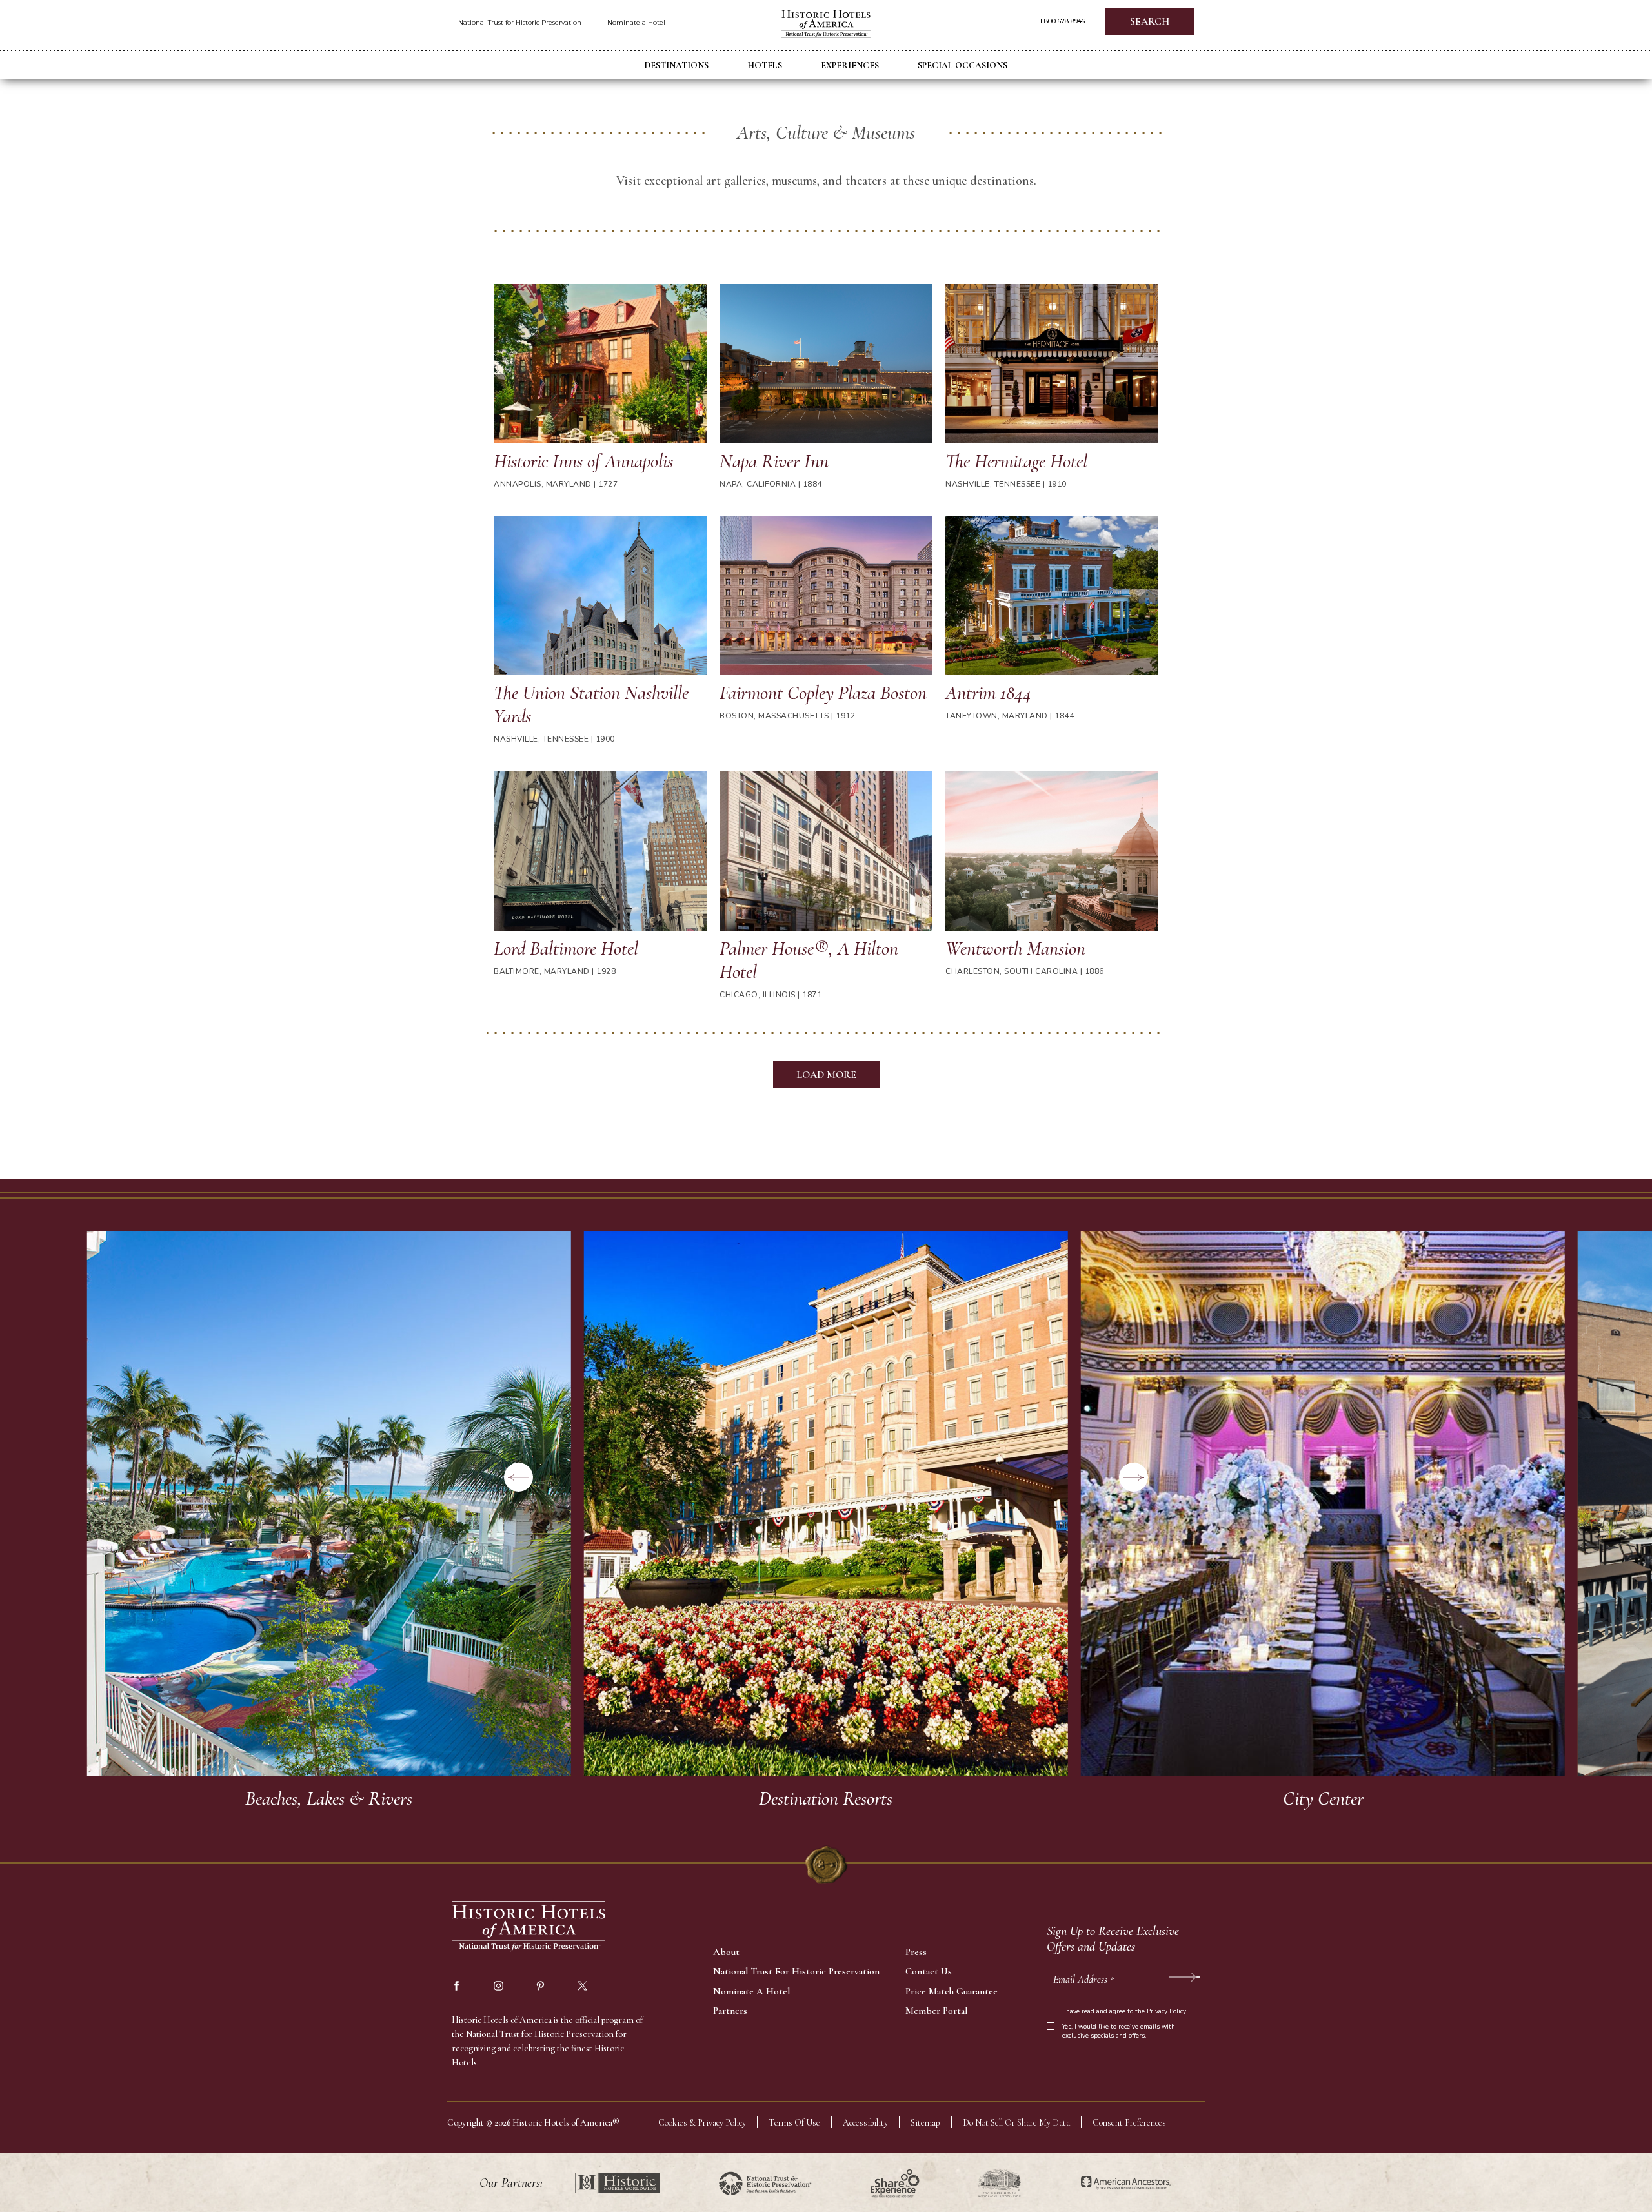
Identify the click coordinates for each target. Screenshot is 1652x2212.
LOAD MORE (826, 1075)
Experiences (850, 66)
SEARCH (1150, 21)
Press (916, 1952)
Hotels (765, 66)
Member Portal (936, 2011)
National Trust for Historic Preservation (520, 22)
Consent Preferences (1129, 2123)
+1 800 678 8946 (1061, 21)
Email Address (1083, 1980)
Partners (730, 2011)
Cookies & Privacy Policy (702, 2123)
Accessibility (865, 2123)
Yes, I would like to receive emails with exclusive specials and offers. (1119, 2031)
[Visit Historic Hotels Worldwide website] (618, 2183)
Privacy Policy (1166, 2011)
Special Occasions (962, 66)
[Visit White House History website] (999, 2183)
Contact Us (929, 1971)
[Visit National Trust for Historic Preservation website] (765, 2183)
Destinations (677, 66)
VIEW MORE (329, 1525)
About (726, 1952)
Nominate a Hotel (636, 22)
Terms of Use (794, 2123)
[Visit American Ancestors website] (1126, 2183)
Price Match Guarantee (952, 1991)
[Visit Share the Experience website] (895, 2183)
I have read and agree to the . (1125, 2011)
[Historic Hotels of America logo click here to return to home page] (826, 24)
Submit (1184, 1976)
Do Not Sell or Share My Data (1016, 2123)
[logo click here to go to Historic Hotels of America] (529, 1928)
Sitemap (925, 2123)
